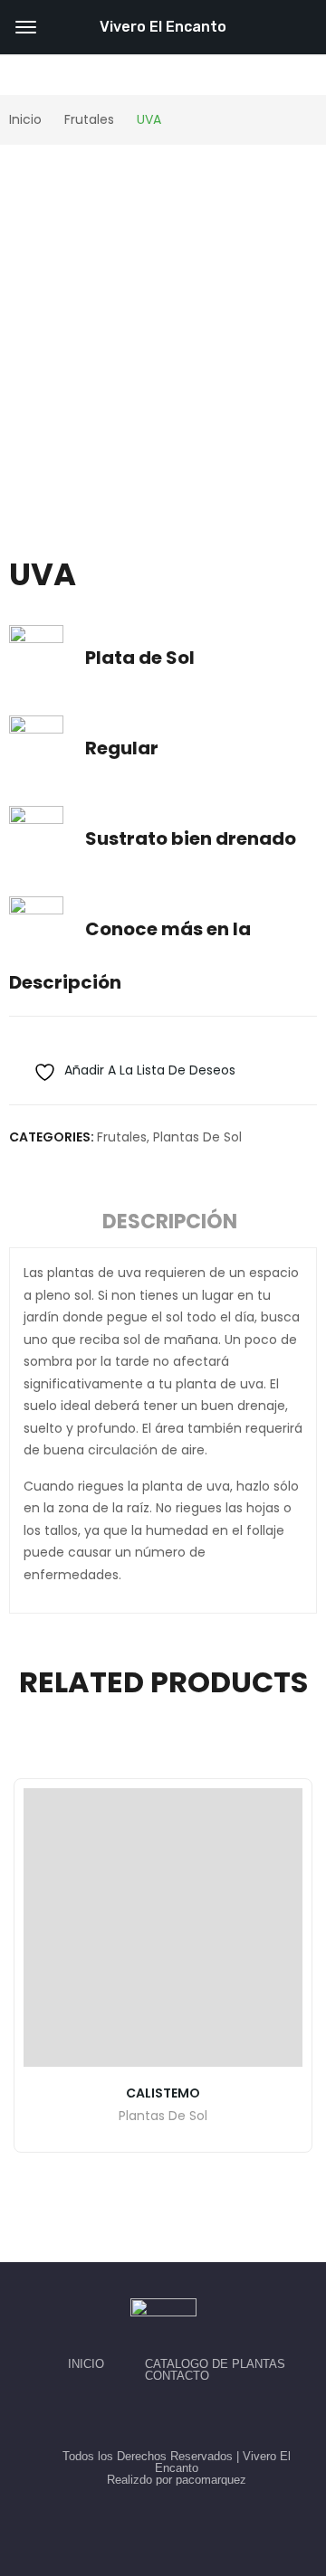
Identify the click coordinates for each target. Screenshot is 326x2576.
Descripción (170, 1222)
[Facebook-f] (142, 2416)
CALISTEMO (163, 2093)
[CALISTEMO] (163, 1927)
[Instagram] (184, 2416)
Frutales (122, 1137)
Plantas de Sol (197, 1137)
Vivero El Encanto (163, 27)
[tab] (170, 1225)
